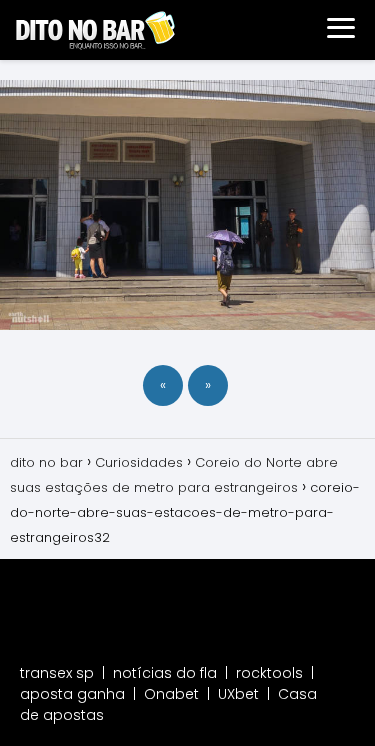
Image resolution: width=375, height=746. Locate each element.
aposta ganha (72, 694)
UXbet (238, 694)
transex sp (57, 673)
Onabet (171, 694)
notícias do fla (165, 673)
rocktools (269, 673)
